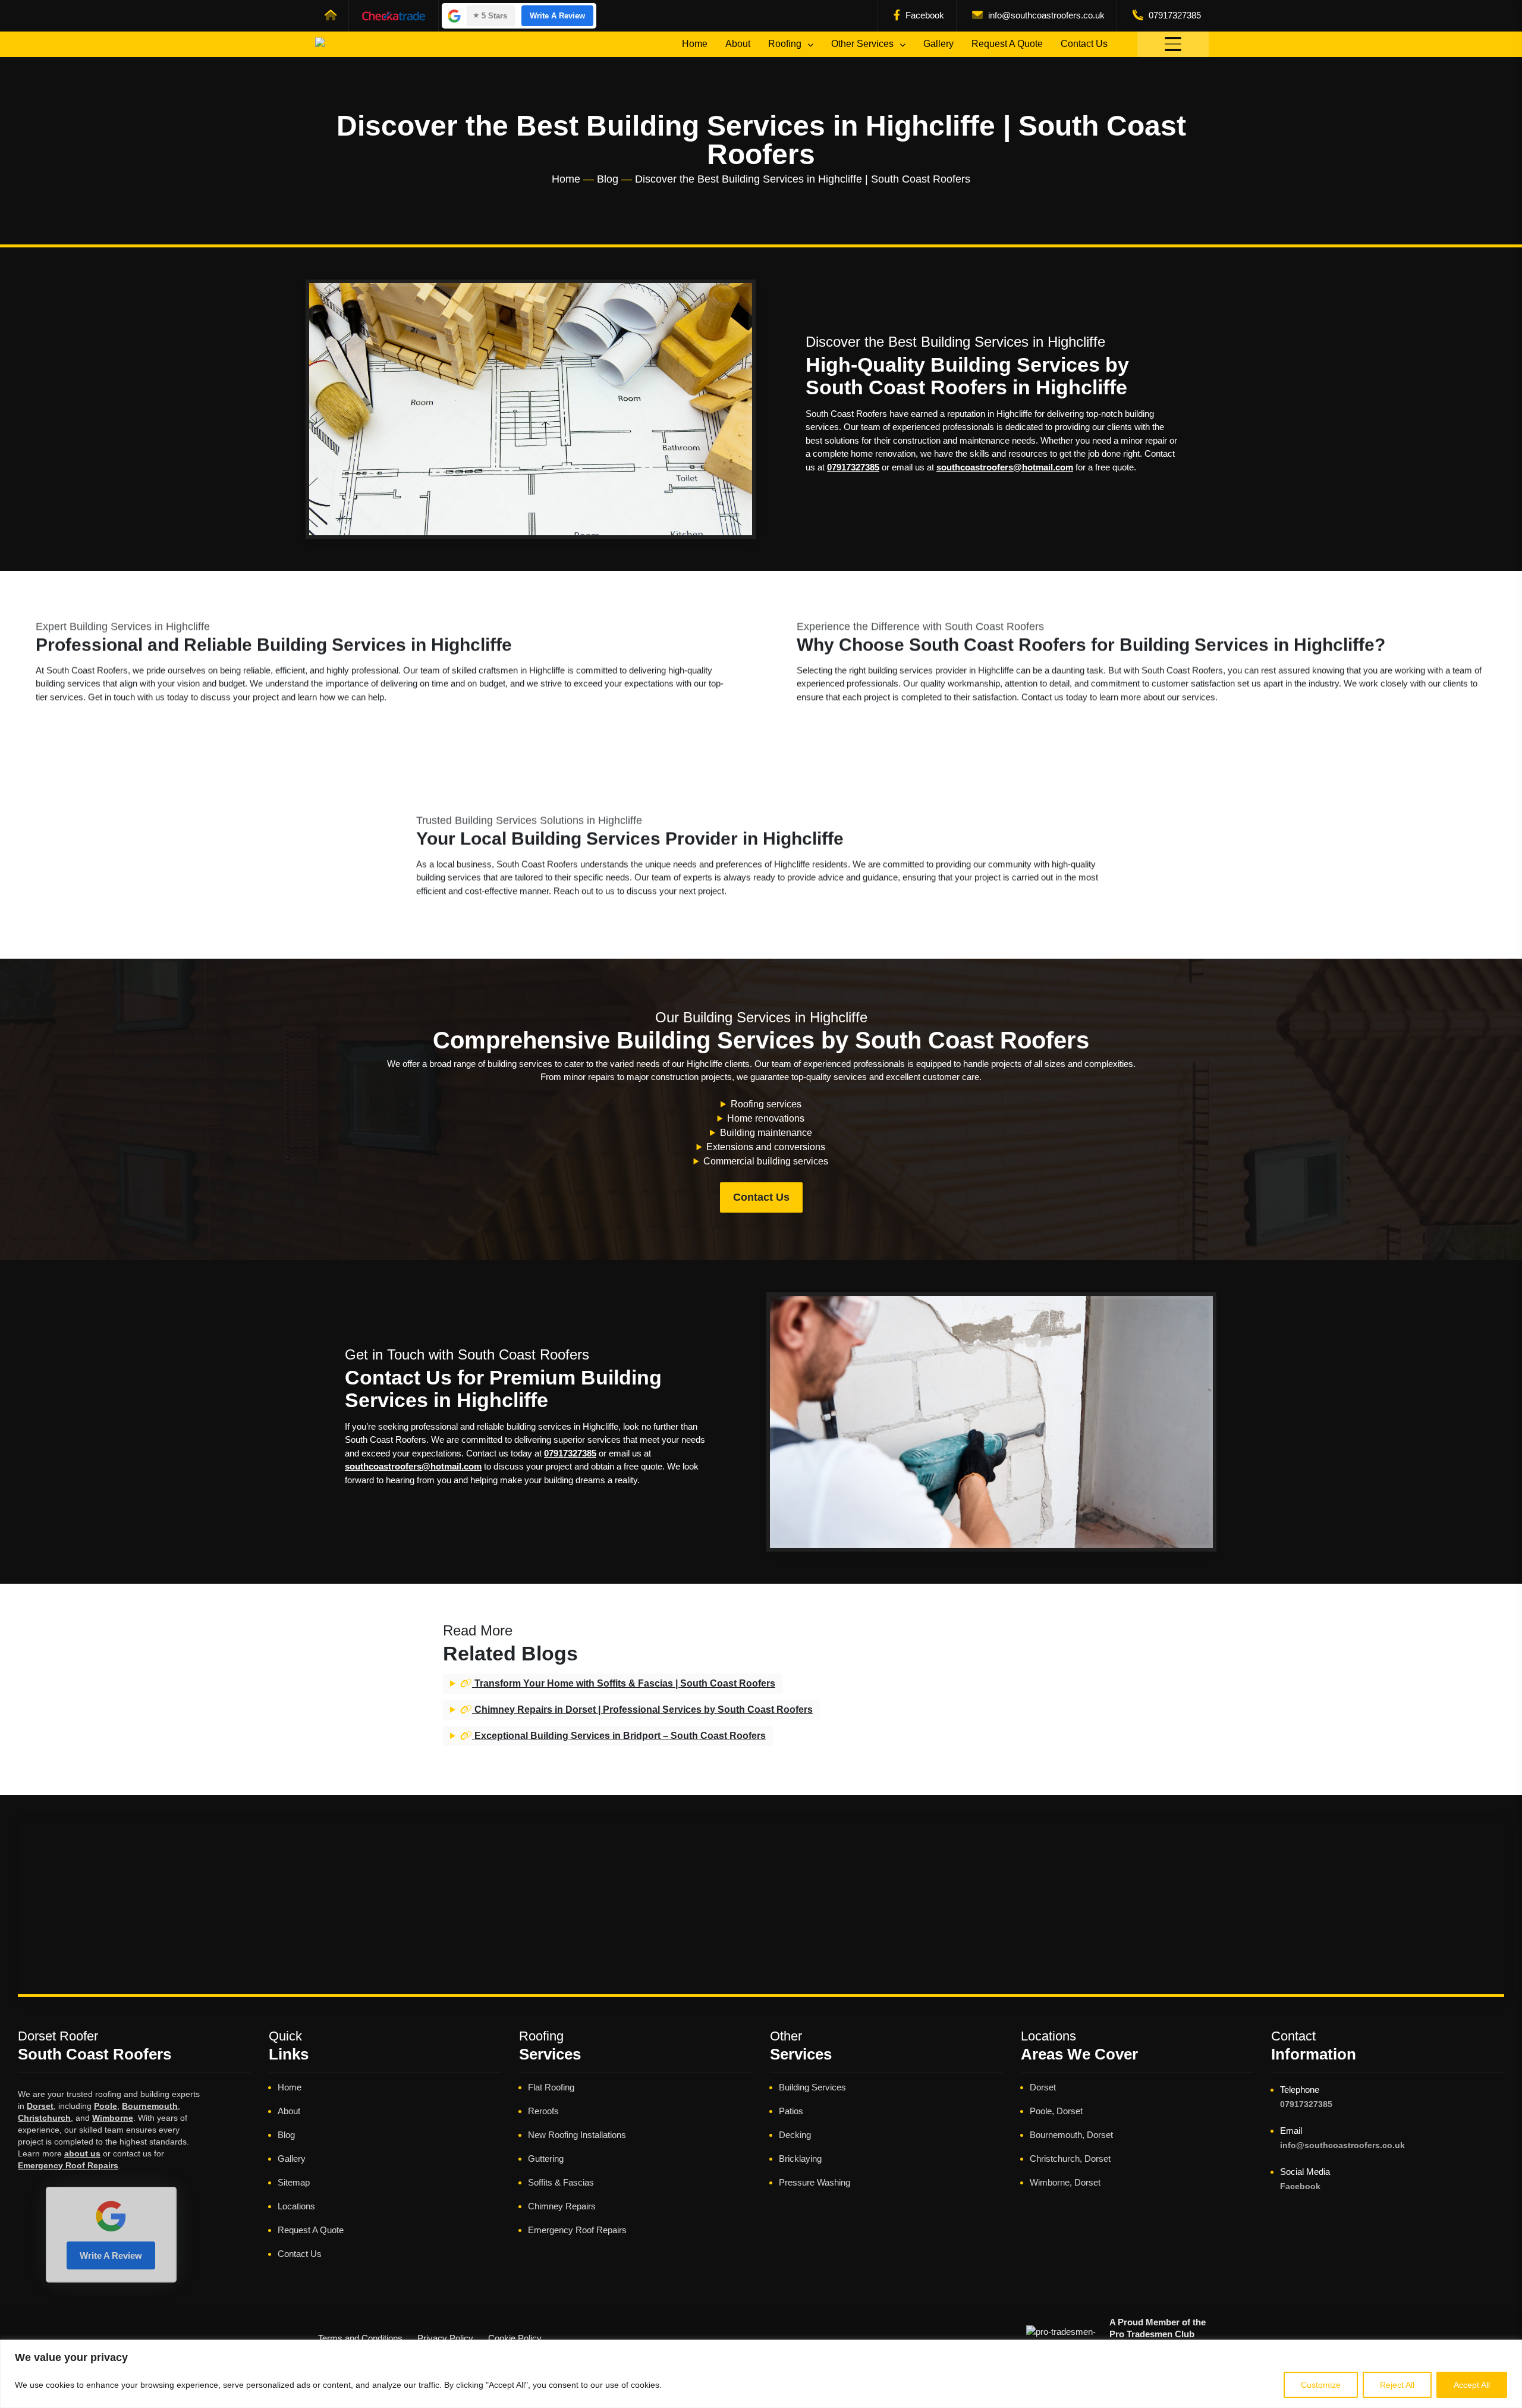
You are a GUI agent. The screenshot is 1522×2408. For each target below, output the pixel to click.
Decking (795, 2135)
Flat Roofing (551, 2087)
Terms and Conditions (360, 2338)
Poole (106, 2106)
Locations (296, 2206)
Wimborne (113, 2118)
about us (82, 2153)
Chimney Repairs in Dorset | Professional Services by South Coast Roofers (642, 1710)
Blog (608, 179)
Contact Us (1084, 44)
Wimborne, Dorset (1065, 2182)
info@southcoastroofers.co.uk (1045, 15)
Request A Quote (1007, 44)
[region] (761, 2374)
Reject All (1397, 2385)
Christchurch (44, 2118)
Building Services (812, 2087)
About (738, 44)
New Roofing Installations (577, 2135)
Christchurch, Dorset (1070, 2159)
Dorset (40, 2106)
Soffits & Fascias (561, 2182)
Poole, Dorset (1056, 2111)
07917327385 (1174, 15)
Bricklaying (800, 2159)
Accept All (1472, 2385)
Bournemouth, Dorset (1071, 2135)
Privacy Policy (445, 2338)
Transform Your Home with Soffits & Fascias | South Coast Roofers (624, 1683)
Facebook (924, 15)
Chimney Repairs (562, 2206)
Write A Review (557, 16)
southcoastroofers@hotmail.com (1005, 467)
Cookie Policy (515, 2338)
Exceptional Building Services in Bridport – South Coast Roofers (619, 1736)
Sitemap (294, 2182)
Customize (1321, 2385)
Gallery (938, 44)
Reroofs (543, 2111)
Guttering (546, 2159)
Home (695, 44)
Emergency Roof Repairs (68, 2165)
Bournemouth (150, 2106)
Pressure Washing (815, 2182)
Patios (791, 2111)
